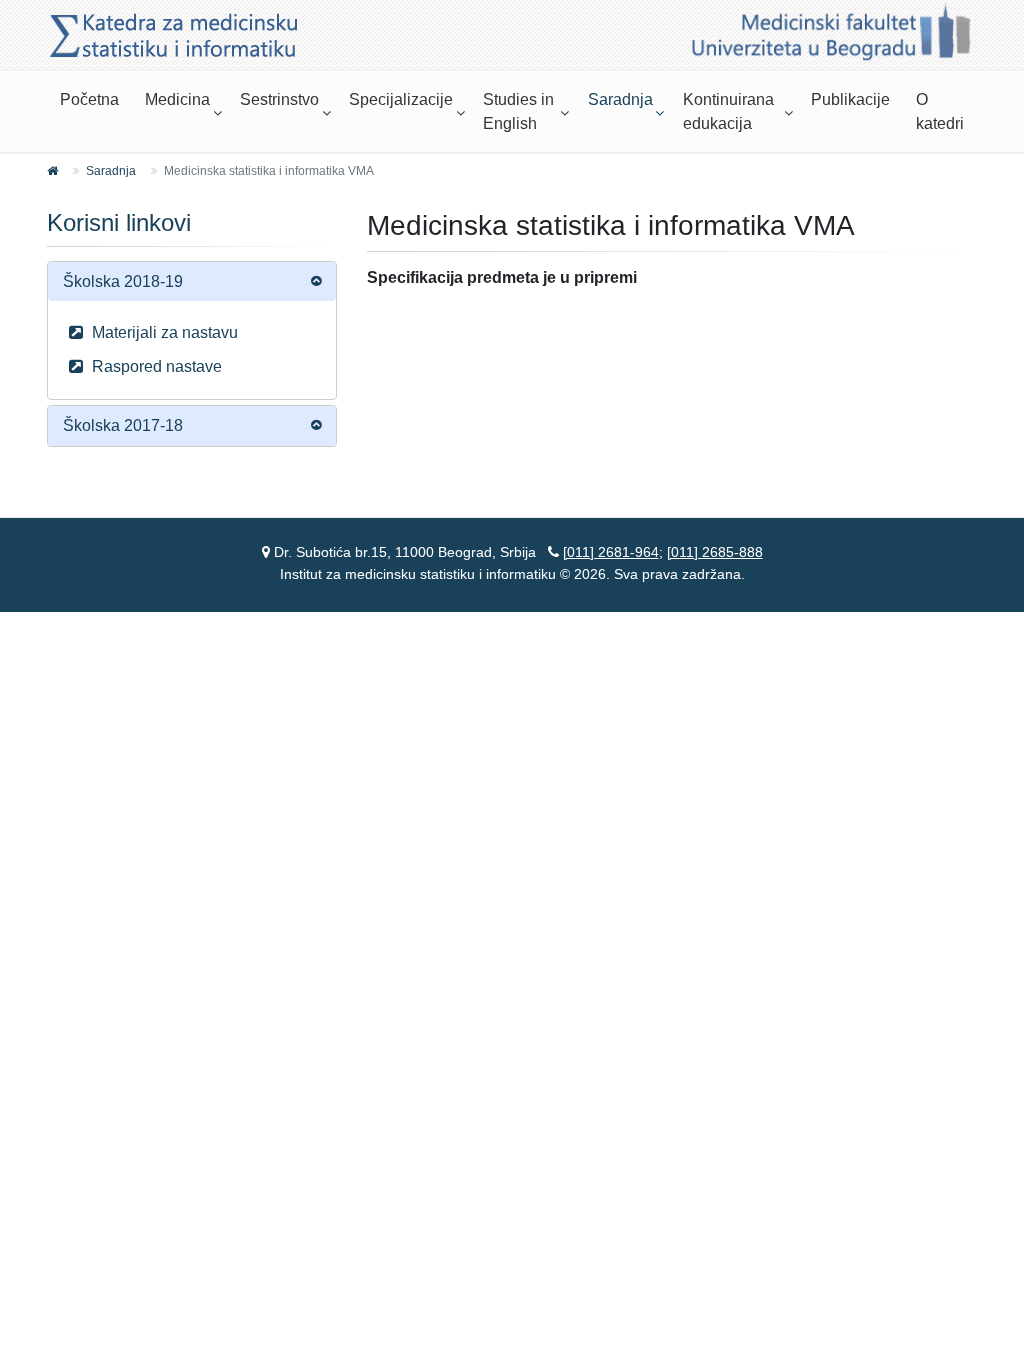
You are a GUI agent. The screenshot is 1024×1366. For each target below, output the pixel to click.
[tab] (192, 281)
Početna (89, 99)
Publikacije (850, 99)
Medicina (177, 99)
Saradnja (620, 99)
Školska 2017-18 (123, 425)
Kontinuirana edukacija (728, 111)
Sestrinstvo (279, 99)
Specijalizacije (401, 99)
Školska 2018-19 (123, 281)
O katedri (940, 111)
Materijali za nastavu (163, 332)
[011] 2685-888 (715, 552)
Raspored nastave (155, 366)
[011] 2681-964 (611, 552)
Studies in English (518, 111)
